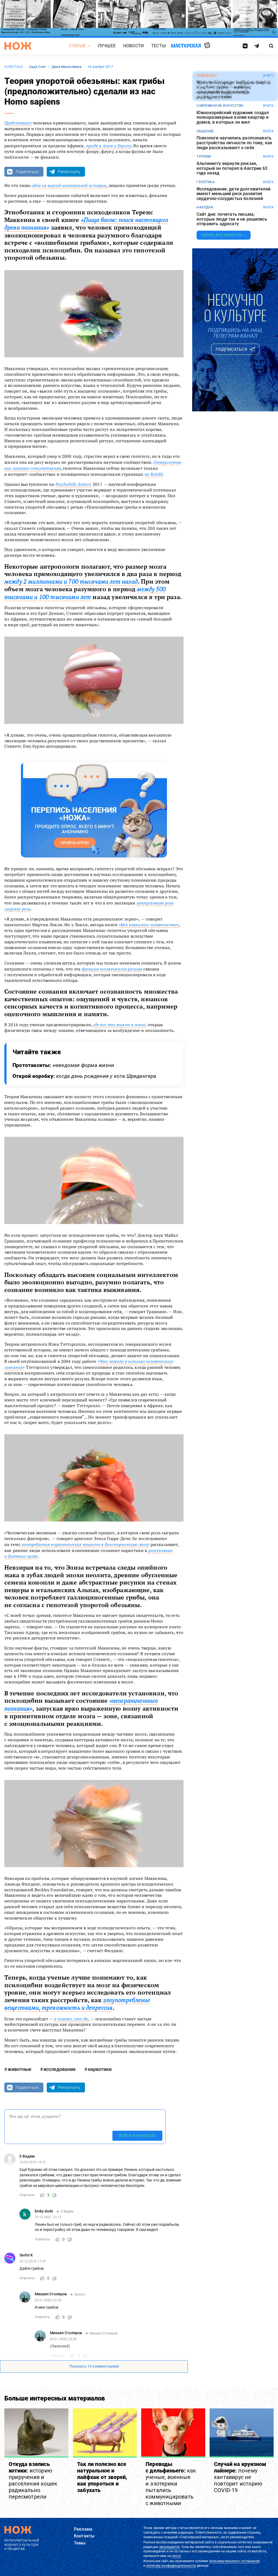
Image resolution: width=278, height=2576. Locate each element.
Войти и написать (137, 2136)
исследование (60, 2069)
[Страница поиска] (271, 46)
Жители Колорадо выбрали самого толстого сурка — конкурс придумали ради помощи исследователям (233, 90)
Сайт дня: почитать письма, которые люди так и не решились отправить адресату (232, 219)
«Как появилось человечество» (149, 925)
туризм (204, 156)
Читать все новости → (224, 235)
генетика (206, 182)
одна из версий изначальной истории (69, 185)
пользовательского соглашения (234, 2561)
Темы (80, 2543)
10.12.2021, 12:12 (48, 2217)
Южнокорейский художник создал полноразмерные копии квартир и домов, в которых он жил (233, 118)
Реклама (83, 2529)
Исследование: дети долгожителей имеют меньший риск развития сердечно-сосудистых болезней (233, 194)
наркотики (100, 2069)
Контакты (84, 2536)
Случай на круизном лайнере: (240, 2477)
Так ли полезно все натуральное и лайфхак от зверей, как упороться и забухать (102, 2477)
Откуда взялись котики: (33, 2480)
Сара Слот (38, 67)
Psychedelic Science (73, 484)
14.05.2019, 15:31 (33, 2162)
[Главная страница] (18, 46)
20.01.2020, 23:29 (48, 2300)
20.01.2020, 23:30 (63, 2339)
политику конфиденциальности (171, 2566)
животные (14, 67)
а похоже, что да (71, 2019)
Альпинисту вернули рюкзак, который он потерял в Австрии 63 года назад (232, 168)
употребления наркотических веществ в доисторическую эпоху (85, 1544)
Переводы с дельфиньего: (171, 2484)
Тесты (159, 46)
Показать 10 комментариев (94, 2366)
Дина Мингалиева (67, 67)
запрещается (169, 2547)
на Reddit (154, 474)
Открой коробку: (84, 1076)
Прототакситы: (63, 1065)
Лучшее (107, 46)
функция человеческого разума (112, 969)
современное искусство (220, 106)
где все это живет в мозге (119, 1025)
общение (205, 131)
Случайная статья (207, 46)
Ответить (27, 2195)
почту (176, 2556)
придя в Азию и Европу (109, 146)
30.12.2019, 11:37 (33, 2261)
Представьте (18, 123)
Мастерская (186, 46)
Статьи (77, 46)
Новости (133, 46)
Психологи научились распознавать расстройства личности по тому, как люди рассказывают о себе (234, 143)
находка (205, 207)
